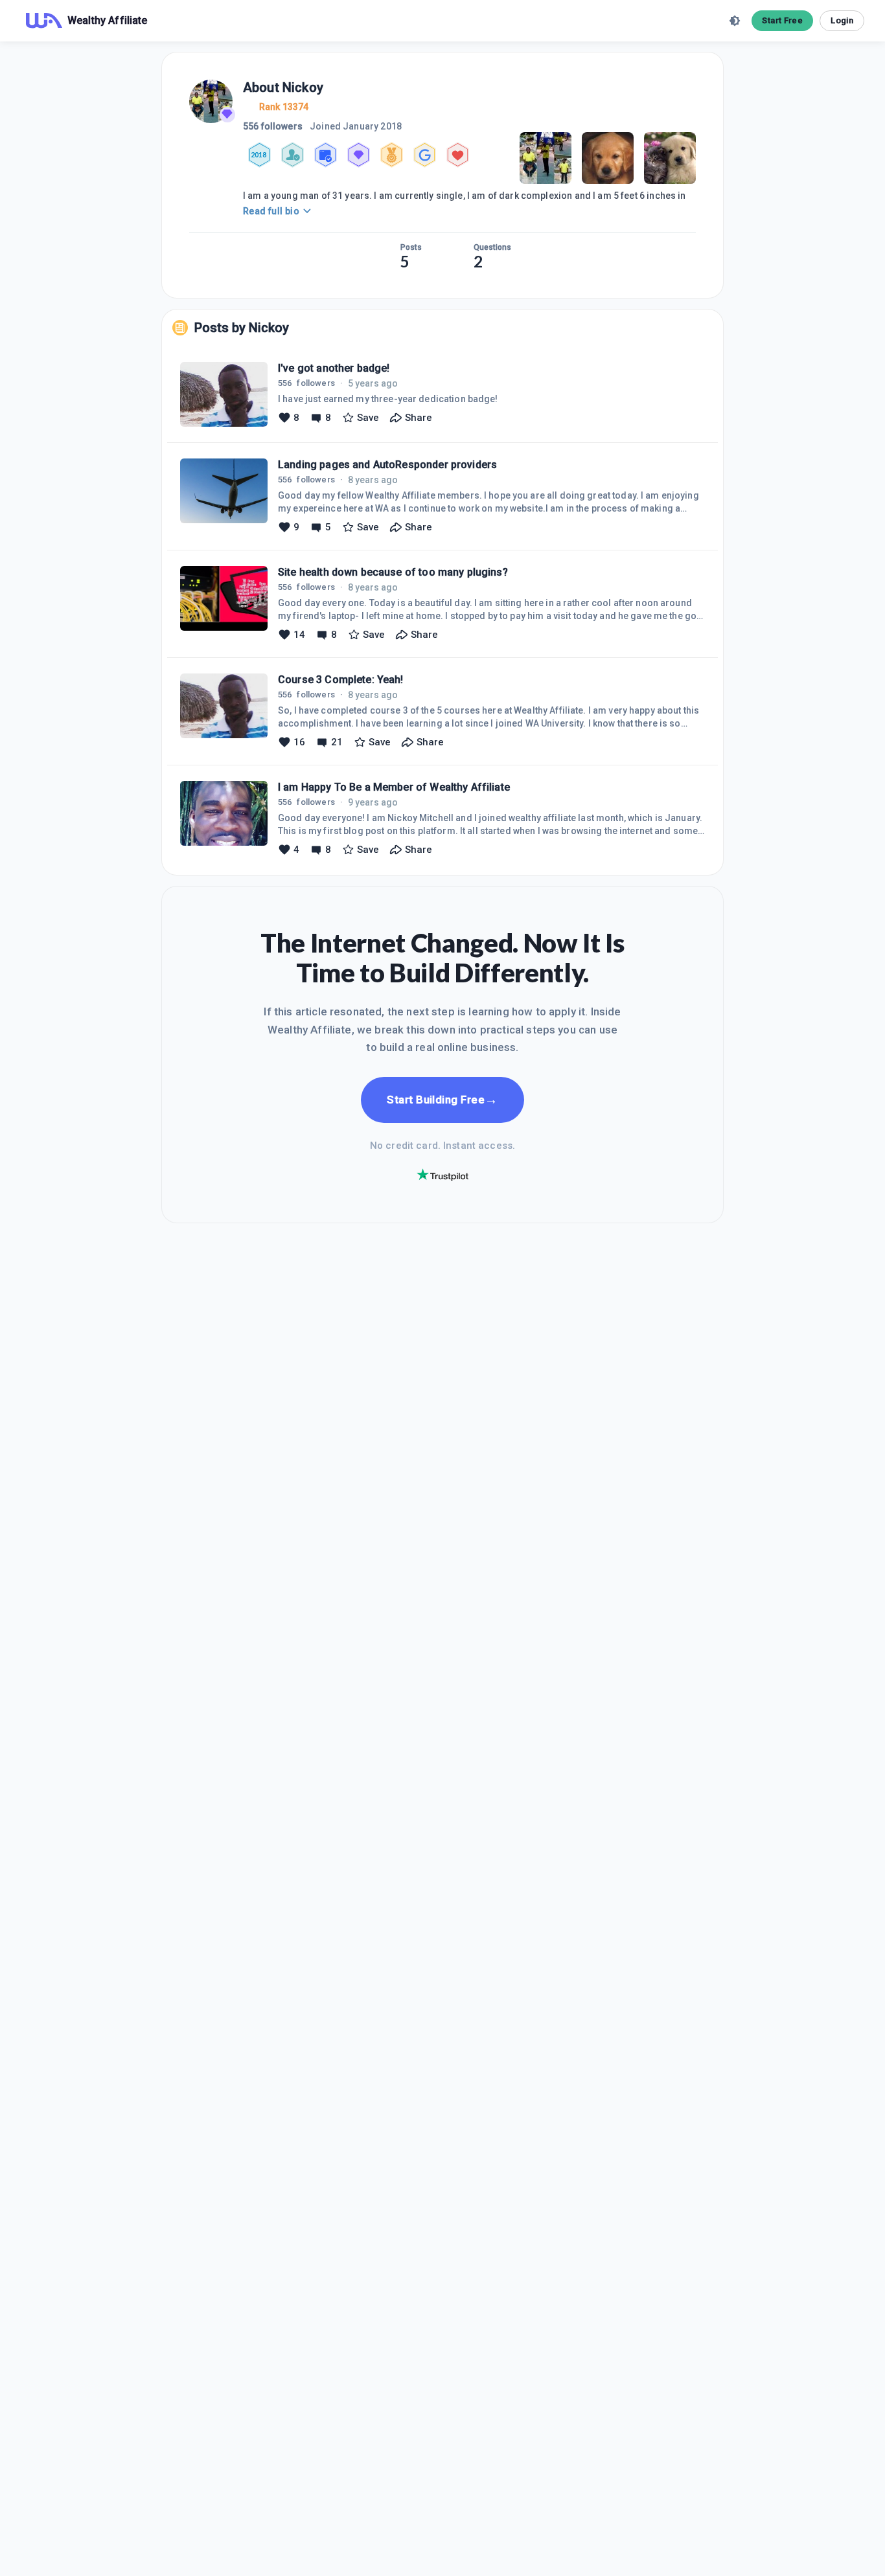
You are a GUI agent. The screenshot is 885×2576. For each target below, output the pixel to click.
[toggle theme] (735, 21)
